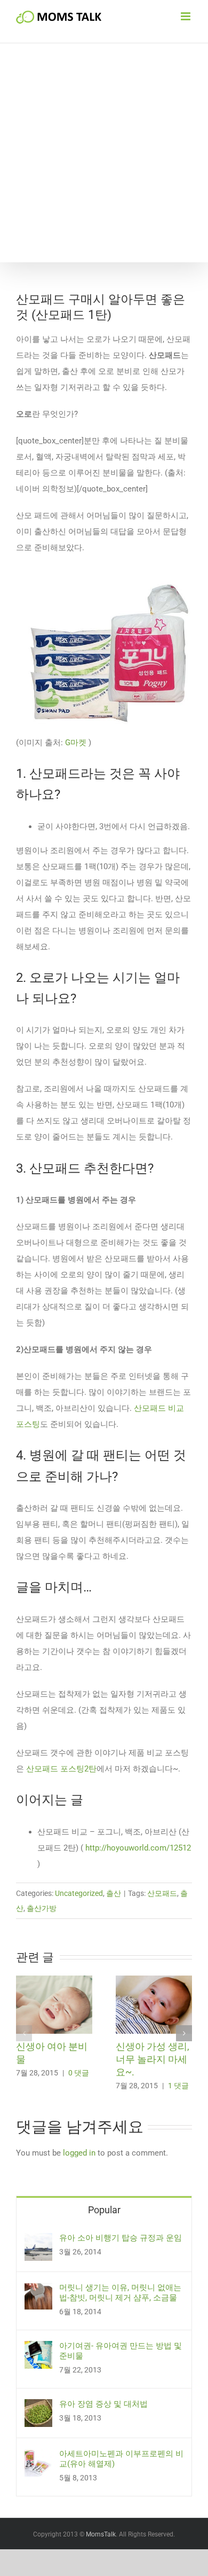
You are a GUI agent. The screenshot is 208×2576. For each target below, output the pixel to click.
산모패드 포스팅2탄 (60, 1769)
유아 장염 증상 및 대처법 (103, 2404)
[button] (24, 2033)
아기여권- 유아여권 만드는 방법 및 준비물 (121, 2351)
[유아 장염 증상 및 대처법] (38, 2407)
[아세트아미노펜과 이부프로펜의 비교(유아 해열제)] (38, 2457)
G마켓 (76, 743)
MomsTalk (101, 2534)
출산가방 (42, 1908)
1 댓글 (178, 2086)
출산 (114, 1893)
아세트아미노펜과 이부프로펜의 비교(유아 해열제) (121, 2459)
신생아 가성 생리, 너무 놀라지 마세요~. (153, 2059)
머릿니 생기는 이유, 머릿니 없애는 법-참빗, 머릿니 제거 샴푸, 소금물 (120, 2293)
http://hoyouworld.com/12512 (138, 1848)
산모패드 (162, 1893)
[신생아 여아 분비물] (54, 1980)
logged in (79, 2153)
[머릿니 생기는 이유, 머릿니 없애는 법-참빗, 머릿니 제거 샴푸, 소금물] (38, 2291)
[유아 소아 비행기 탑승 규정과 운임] (38, 2241)
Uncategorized (79, 1893)
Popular (104, 2210)
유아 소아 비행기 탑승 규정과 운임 (121, 2238)
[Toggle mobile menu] (186, 16)
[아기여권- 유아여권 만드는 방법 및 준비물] (38, 2349)
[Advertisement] (104, 153)
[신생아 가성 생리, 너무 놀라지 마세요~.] (154, 1980)
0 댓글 (79, 2073)
